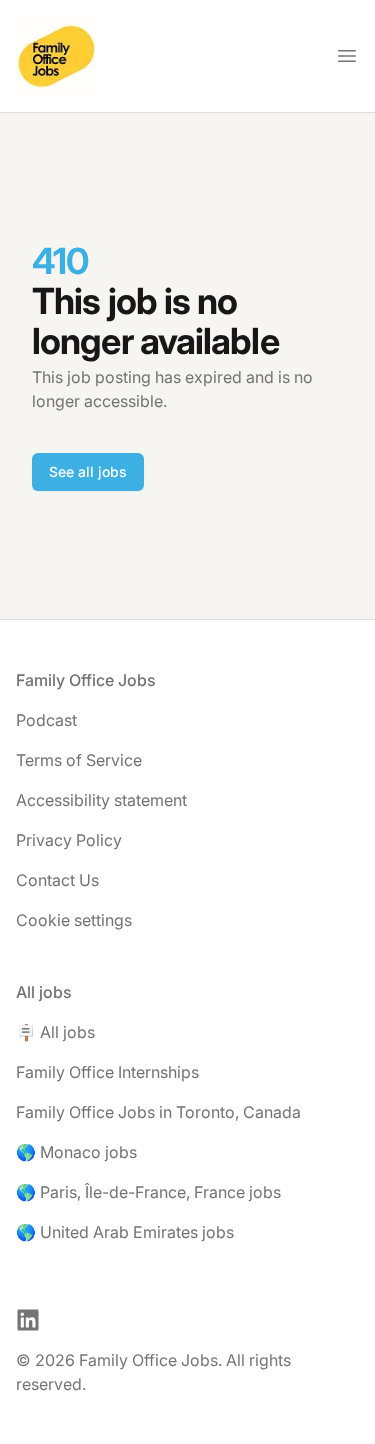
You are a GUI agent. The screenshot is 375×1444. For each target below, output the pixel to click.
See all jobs (88, 471)
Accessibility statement (101, 800)
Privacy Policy (69, 840)
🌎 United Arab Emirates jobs (125, 1232)
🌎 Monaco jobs (76, 1152)
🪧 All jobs (55, 1032)
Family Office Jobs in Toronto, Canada (158, 1112)
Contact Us (57, 880)
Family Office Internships (107, 1072)
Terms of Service (79, 760)
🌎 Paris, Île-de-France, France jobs (148, 1192)
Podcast (46, 720)
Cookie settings (74, 920)
